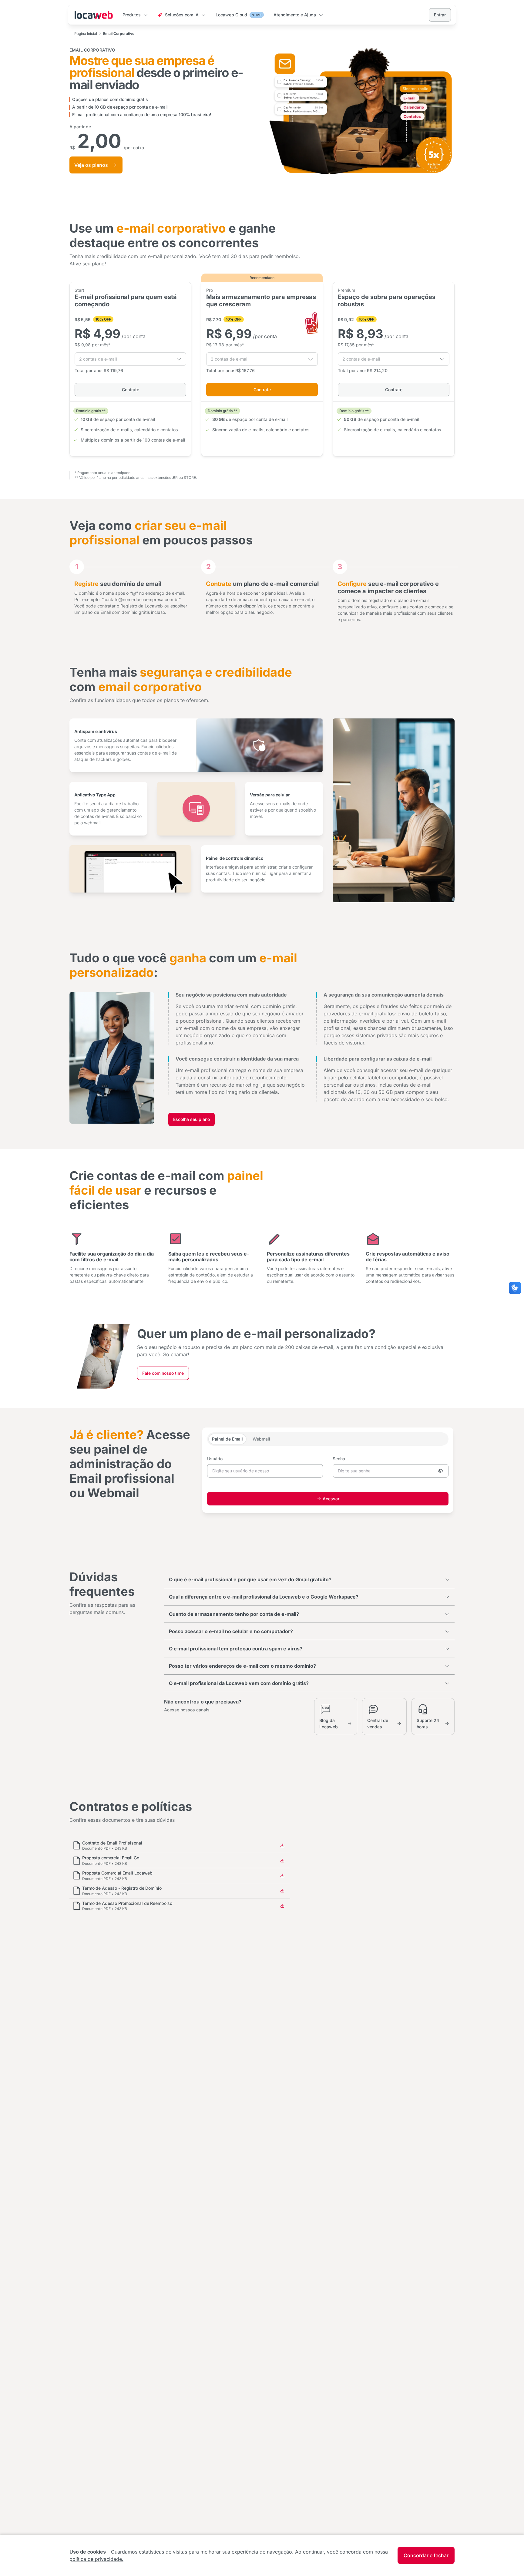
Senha (339, 1459)
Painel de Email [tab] (227, 1439)
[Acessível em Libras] (515, 1288)
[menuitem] (135, 15)
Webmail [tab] (261, 1439)
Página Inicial (86, 34)
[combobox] (130, 359)
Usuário (215, 1459)
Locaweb (94, 15)
